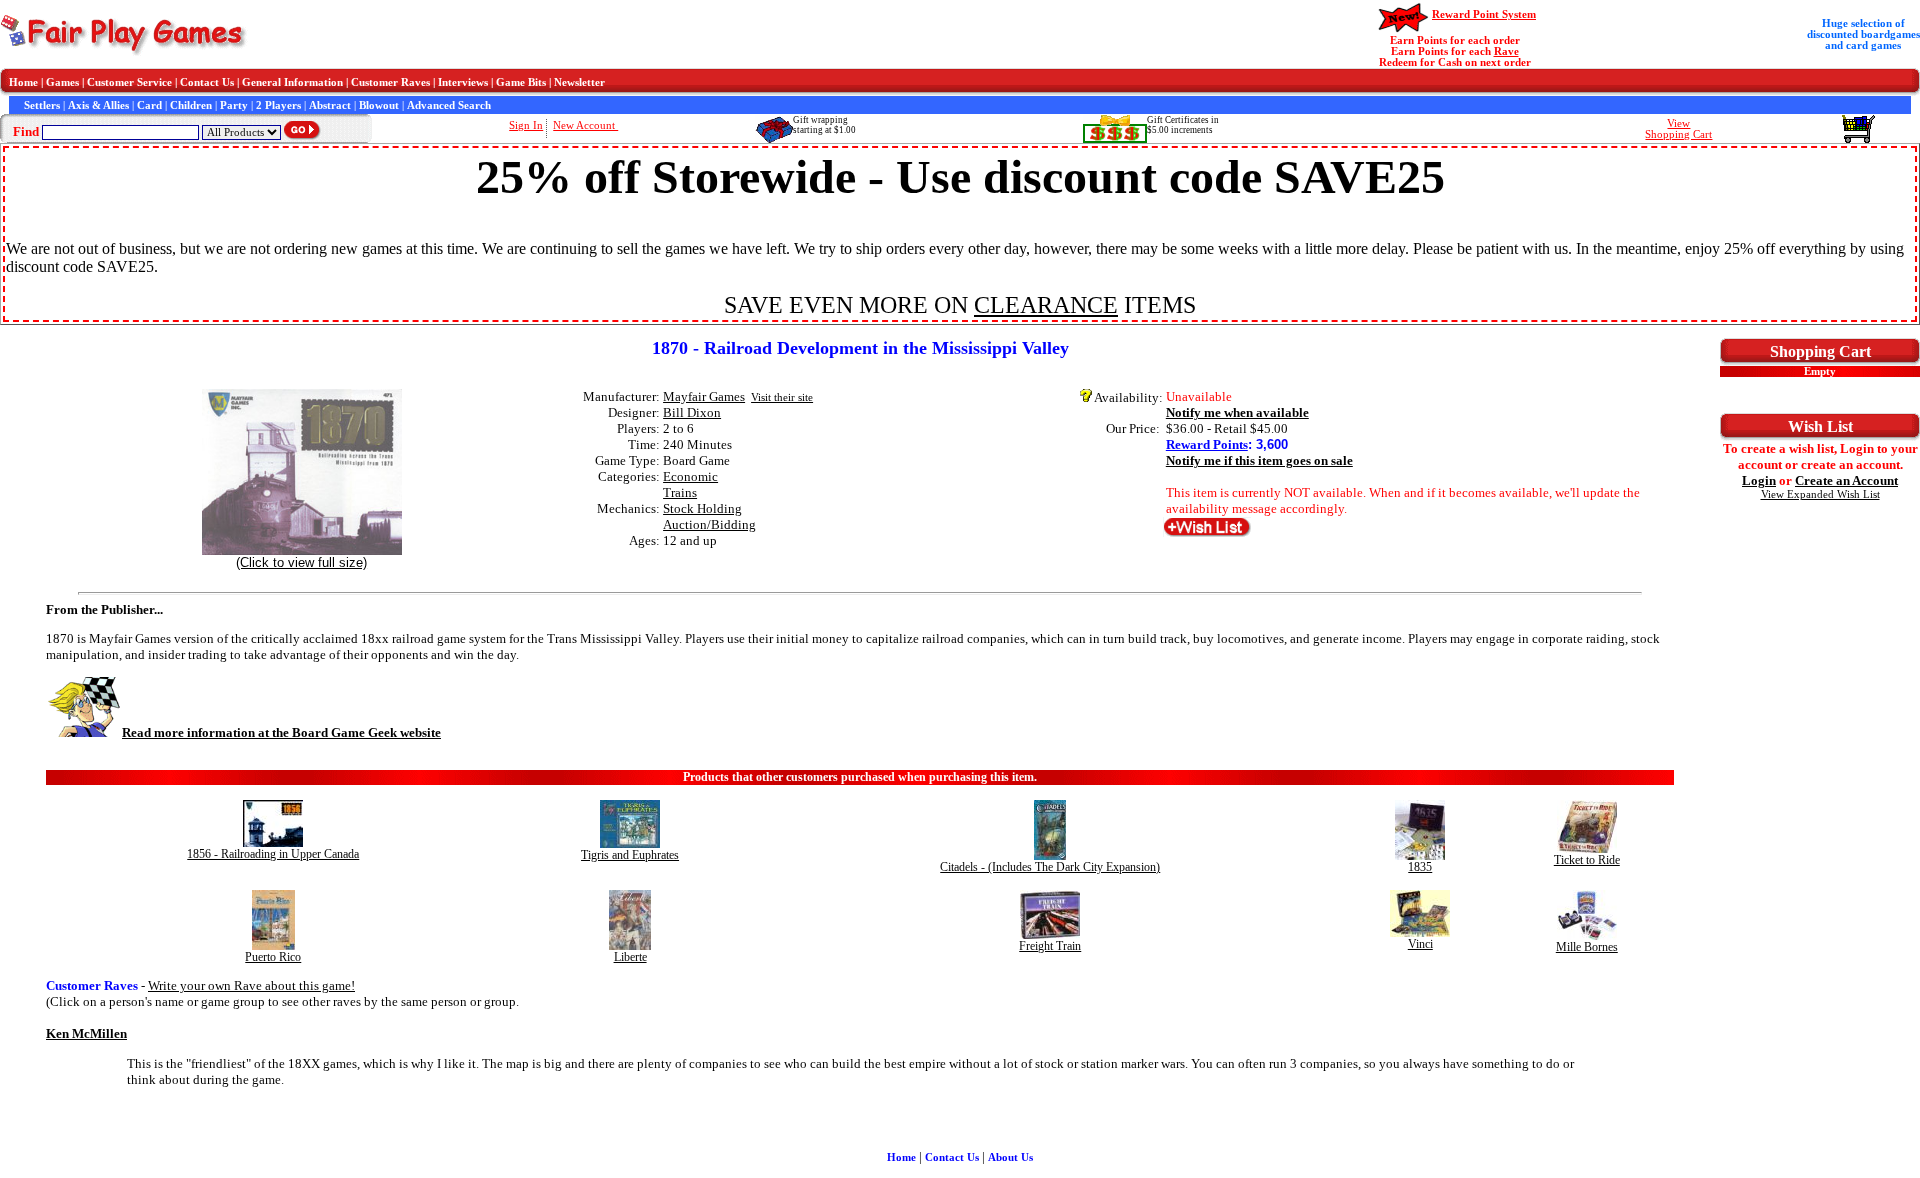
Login (1759, 480)
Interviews (463, 82)
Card (149, 105)
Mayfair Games (704, 396)
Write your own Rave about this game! (251, 985)
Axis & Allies (98, 105)
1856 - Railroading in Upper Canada (273, 854)
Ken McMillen (86, 1033)
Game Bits (521, 82)
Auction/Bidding (709, 524)
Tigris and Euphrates (630, 855)
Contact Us (207, 82)
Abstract (330, 105)
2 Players (278, 105)
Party (234, 105)
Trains (680, 492)
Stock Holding (702, 508)
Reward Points (1207, 444)
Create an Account (1846, 480)
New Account (585, 125)
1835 (1420, 867)
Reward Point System (1484, 14)
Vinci (1420, 944)
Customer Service (129, 82)
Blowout (379, 105)
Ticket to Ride (1587, 860)
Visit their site (782, 397)
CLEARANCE (1046, 305)
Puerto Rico (273, 957)
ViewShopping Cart (1678, 129)
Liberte (630, 957)
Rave (1506, 51)
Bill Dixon (692, 412)
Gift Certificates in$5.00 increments (1183, 125)
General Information (292, 82)
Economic (690, 476)
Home (23, 82)
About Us (1010, 1157)
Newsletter (579, 82)
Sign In (526, 125)
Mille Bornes (1587, 947)
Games (62, 82)
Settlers (42, 105)
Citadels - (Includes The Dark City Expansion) (1050, 867)
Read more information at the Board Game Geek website (281, 732)
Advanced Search (449, 105)
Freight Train (1050, 946)
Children (191, 105)
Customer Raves (390, 82)
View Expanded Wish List (1820, 494)
